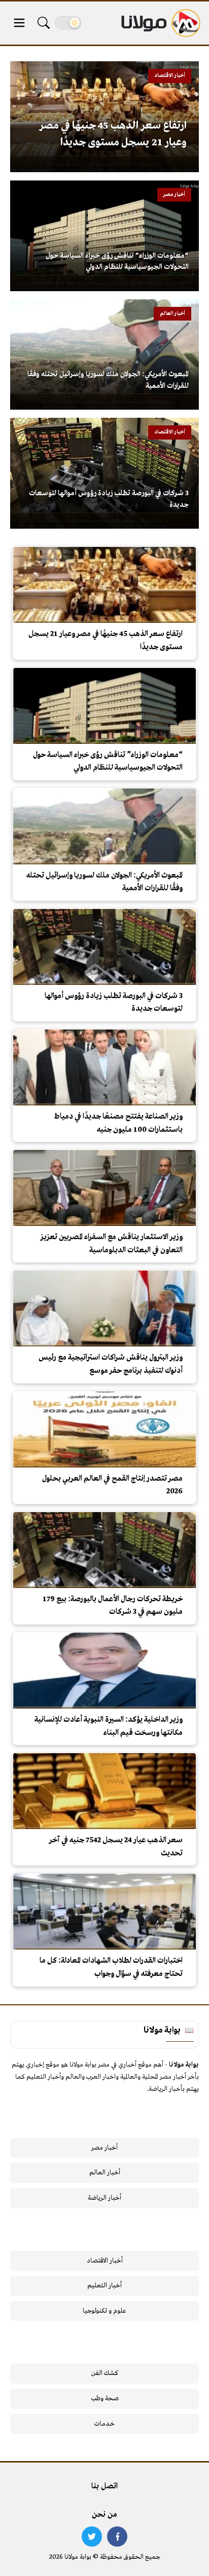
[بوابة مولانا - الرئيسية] (160, 23)
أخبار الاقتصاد (105, 2261)
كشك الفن (105, 2373)
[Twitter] (92, 2537)
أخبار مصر (104, 2148)
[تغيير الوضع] (68, 23)
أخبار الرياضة (104, 2198)
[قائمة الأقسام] (19, 23)
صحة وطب (105, 2399)
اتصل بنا (104, 2486)
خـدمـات (104, 2424)
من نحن (104, 2515)
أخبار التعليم (104, 2286)
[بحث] (44, 23)
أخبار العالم (105, 2173)
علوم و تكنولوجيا (104, 2311)
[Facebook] (117, 2537)
